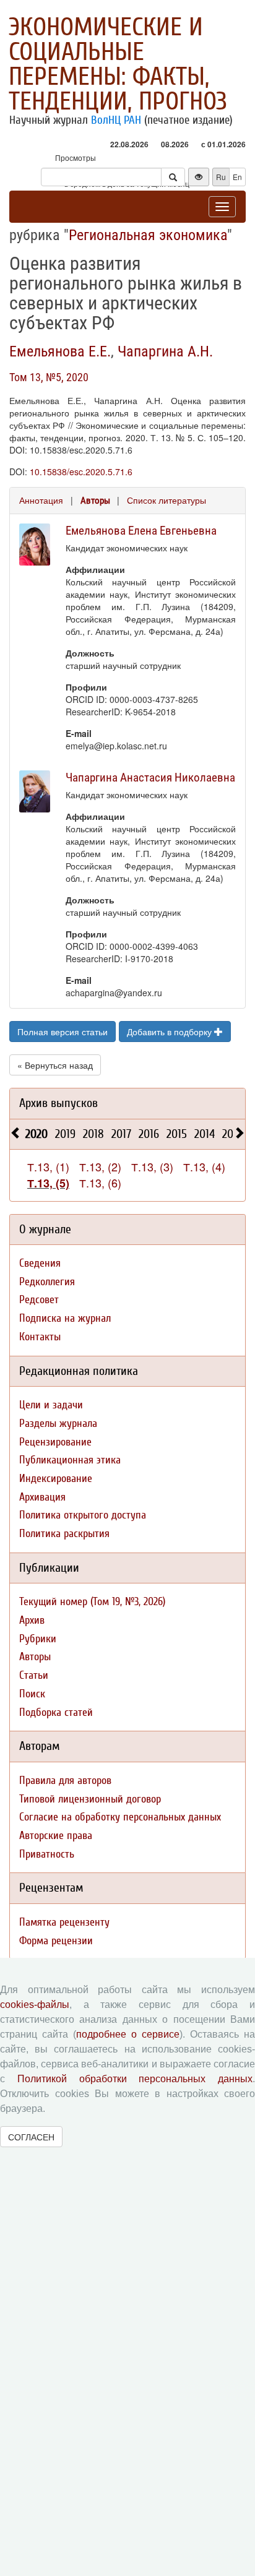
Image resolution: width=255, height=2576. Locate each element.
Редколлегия (47, 1282)
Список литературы (166, 500)
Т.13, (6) (100, 1182)
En (237, 177)
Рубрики (38, 1639)
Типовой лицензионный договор (90, 1799)
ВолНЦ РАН (116, 120)
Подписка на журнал (65, 1318)
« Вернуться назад (55, 1065)
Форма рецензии (56, 1941)
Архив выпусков (58, 1103)
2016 (149, 1134)
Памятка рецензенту (64, 1922)
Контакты (40, 1337)
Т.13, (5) (48, 1183)
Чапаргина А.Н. (165, 351)
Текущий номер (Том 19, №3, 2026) (92, 1602)
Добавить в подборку (171, 1032)
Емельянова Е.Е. (60, 351)
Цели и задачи (51, 1405)
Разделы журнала (58, 1424)
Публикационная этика (70, 1460)
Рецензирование (55, 1442)
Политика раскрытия (64, 1534)
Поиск (32, 1694)
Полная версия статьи (63, 1032)
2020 (37, 1134)
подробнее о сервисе (128, 2034)
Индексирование (56, 1479)
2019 (65, 1134)
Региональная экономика (148, 235)
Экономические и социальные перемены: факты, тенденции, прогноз (118, 64)
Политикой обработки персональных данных (135, 2079)
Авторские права (56, 1836)
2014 (205, 1134)
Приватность (47, 1854)
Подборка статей (56, 1712)
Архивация (42, 1497)
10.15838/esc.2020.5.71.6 (81, 472)
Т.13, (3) (152, 1166)
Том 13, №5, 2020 (49, 377)
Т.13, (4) (204, 1166)
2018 (93, 1134)
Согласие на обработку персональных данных (120, 1817)
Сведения (40, 1263)
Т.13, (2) (100, 1166)
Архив (32, 1620)
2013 (232, 1134)
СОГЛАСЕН (31, 2137)
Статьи (34, 1675)
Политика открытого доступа (83, 1515)
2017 (121, 1134)
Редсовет (39, 1300)
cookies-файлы (35, 2005)
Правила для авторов (65, 1781)
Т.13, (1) (48, 1166)
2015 (177, 1134)
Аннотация (41, 500)
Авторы (95, 501)
